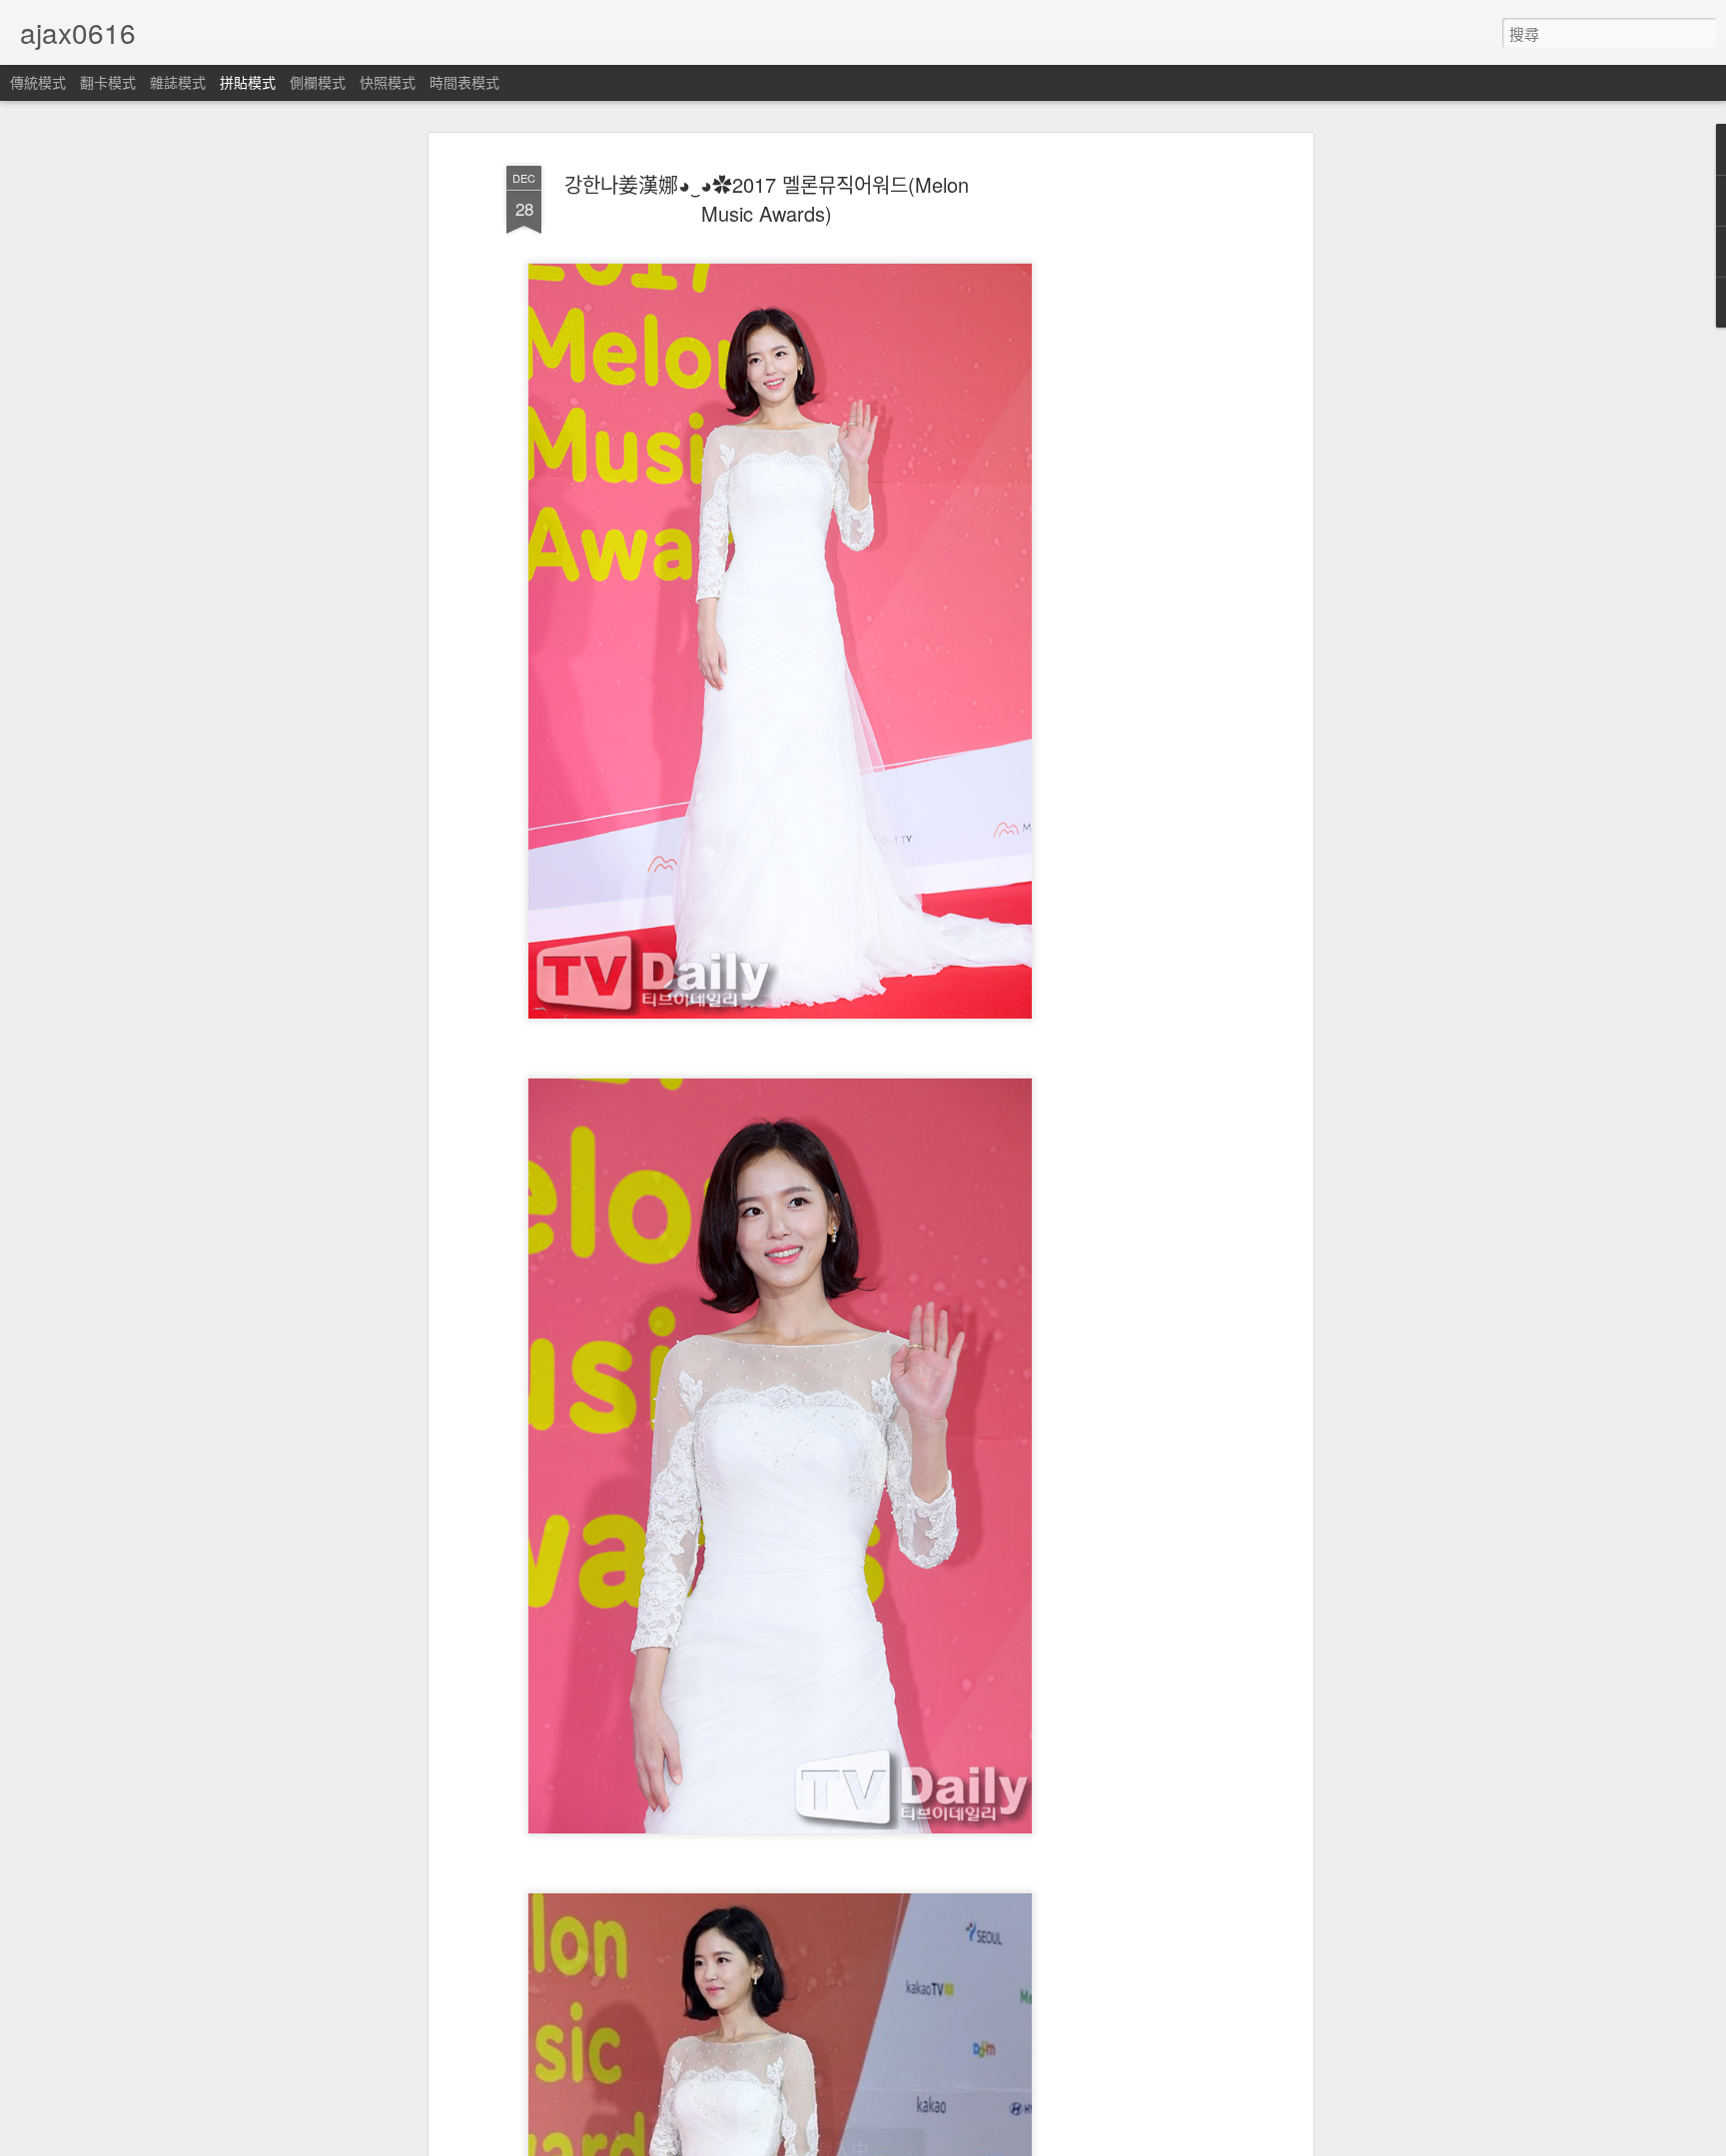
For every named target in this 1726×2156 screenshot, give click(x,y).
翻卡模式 (108, 82)
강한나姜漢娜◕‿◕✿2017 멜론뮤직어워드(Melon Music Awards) (767, 199)
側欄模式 (318, 82)
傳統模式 (38, 82)
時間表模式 (464, 82)
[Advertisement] (1136, 470)
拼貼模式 (248, 82)
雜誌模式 (178, 82)
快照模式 (388, 82)
